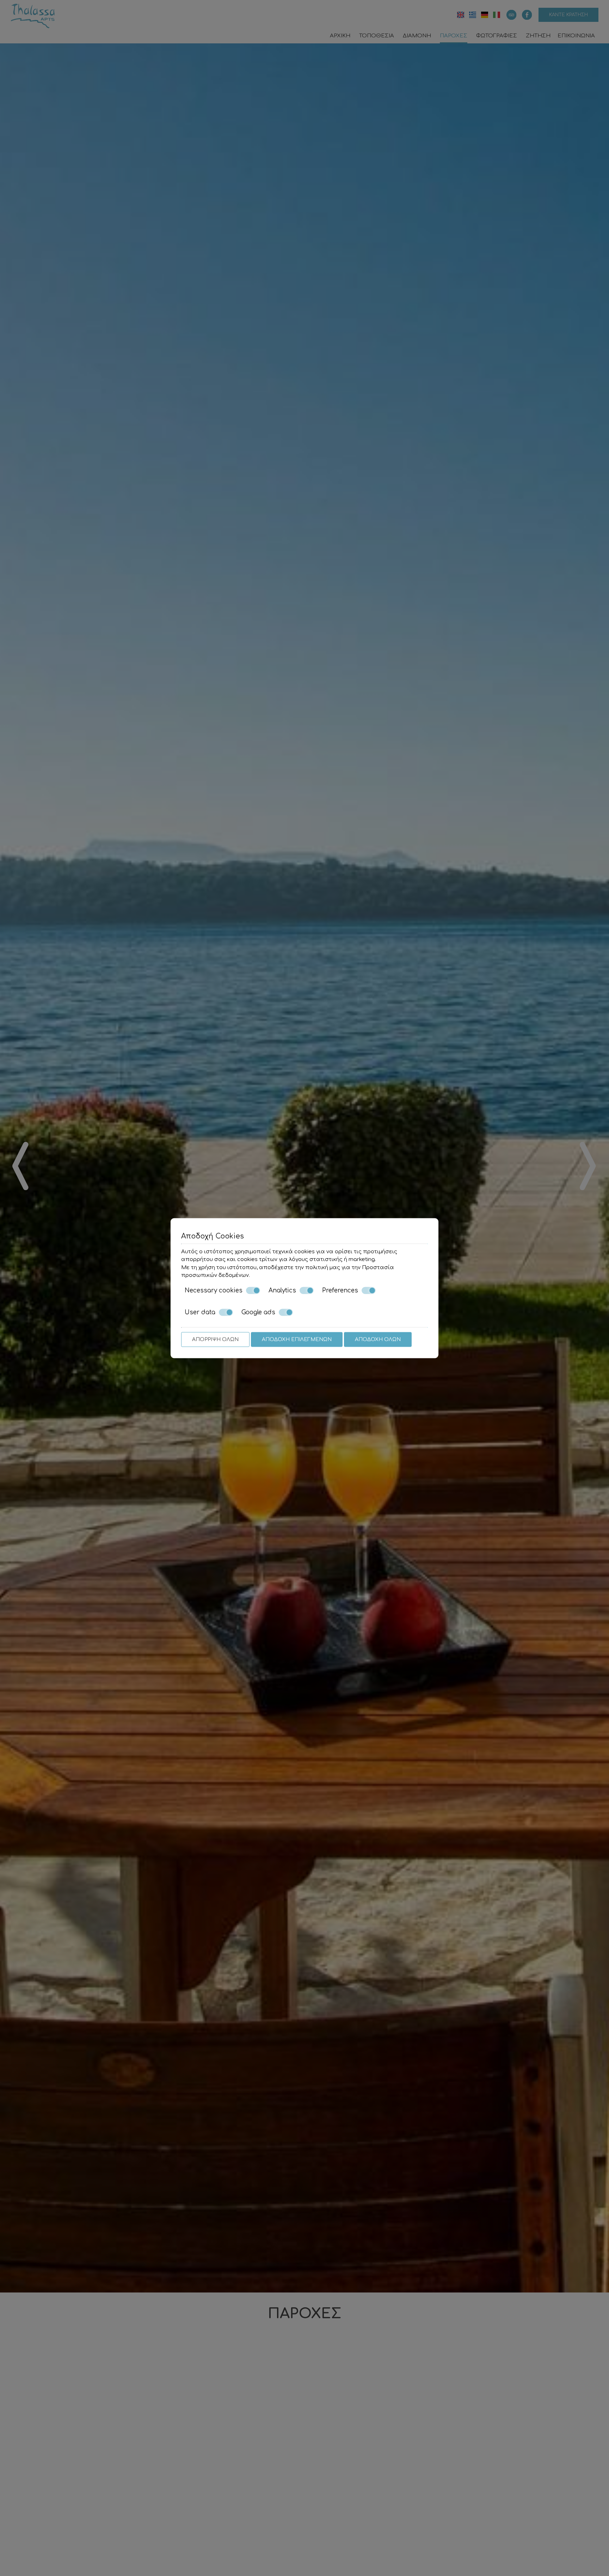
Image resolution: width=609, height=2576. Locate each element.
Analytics (282, 1290)
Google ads (258, 1312)
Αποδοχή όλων (378, 1339)
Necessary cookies (214, 1290)
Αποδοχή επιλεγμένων (297, 1339)
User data (200, 1312)
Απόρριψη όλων (215, 1339)
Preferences (340, 1290)
